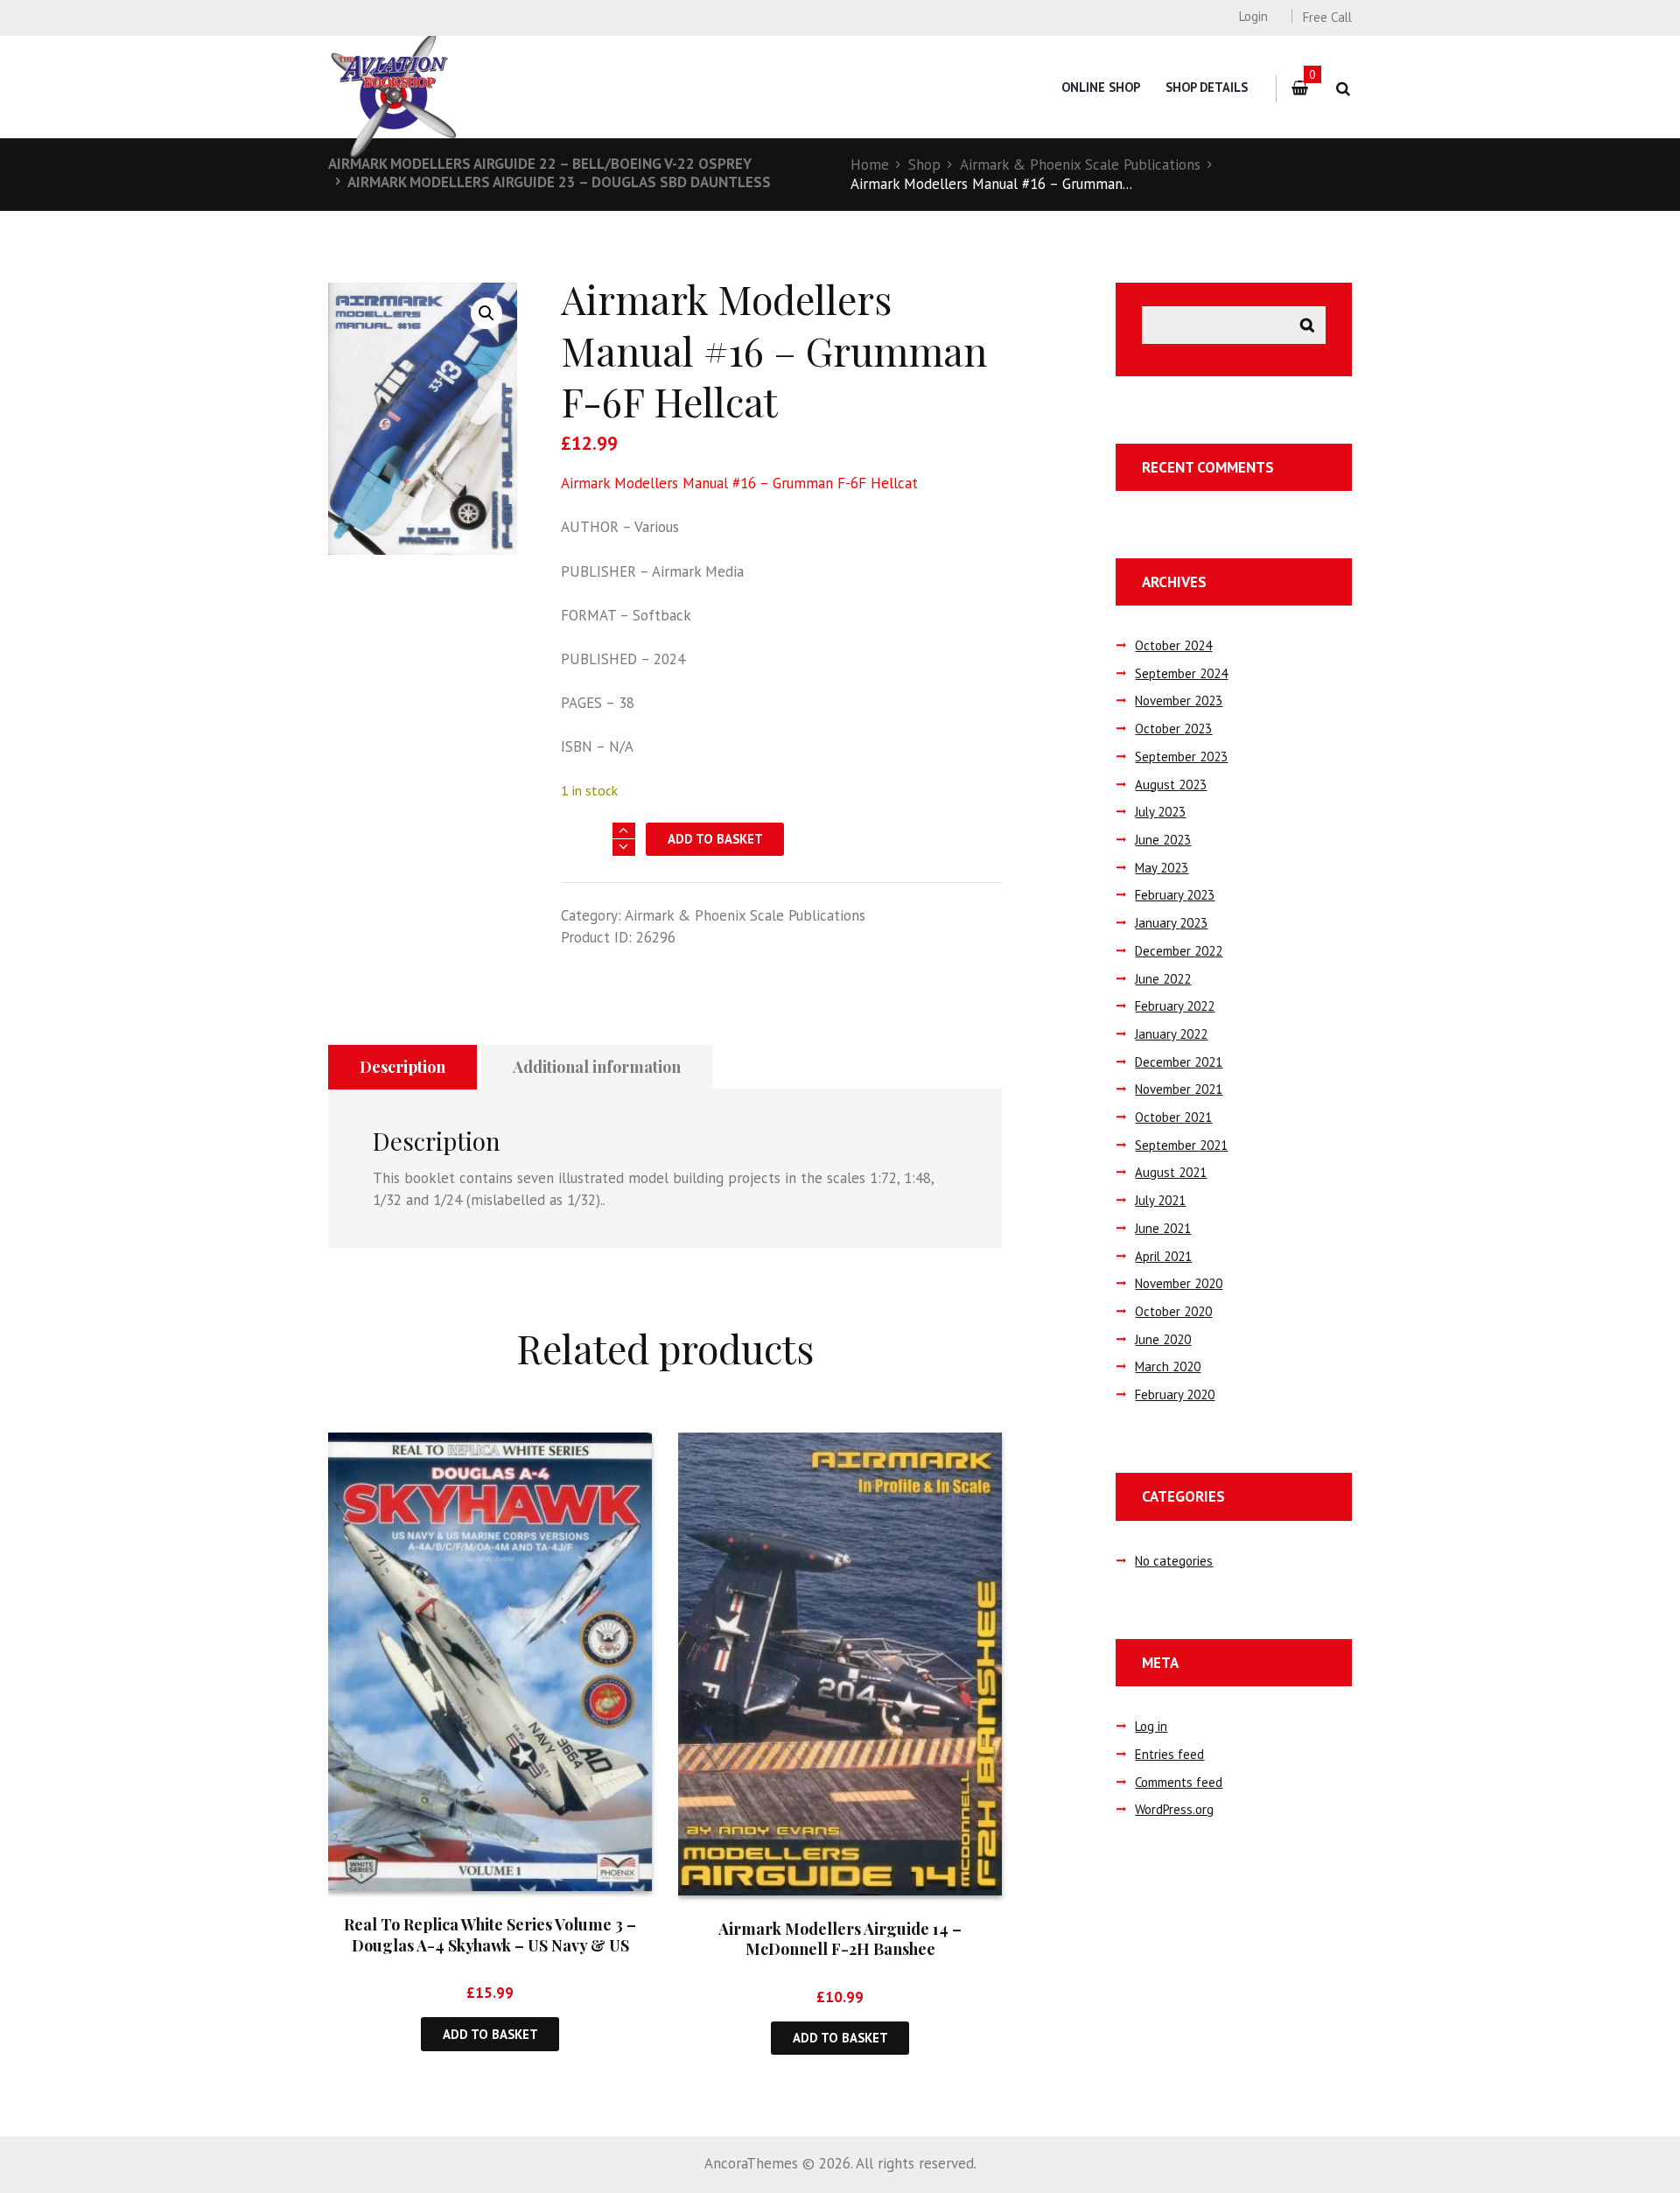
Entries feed (1169, 1754)
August (1171, 785)
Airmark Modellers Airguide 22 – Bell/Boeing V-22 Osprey (540, 164)
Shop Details (1207, 87)
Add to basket (715, 839)
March (1168, 1366)
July (1160, 812)
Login (1253, 16)
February (1175, 895)
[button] (486, 313)
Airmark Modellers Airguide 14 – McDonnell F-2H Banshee (840, 1939)
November (1179, 701)
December (1179, 951)
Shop (924, 165)
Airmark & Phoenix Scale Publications (1080, 165)
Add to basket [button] (490, 2034)
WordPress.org (1174, 1809)
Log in (1151, 1726)
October (1173, 645)
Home (870, 165)
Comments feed (1179, 1782)
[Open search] (1343, 89)
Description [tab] (402, 1067)
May (1162, 868)
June (1163, 840)
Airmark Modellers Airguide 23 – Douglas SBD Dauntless (559, 182)
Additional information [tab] (597, 1067)
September (1181, 673)
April (1163, 1256)
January (1171, 923)
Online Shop (1101, 87)
